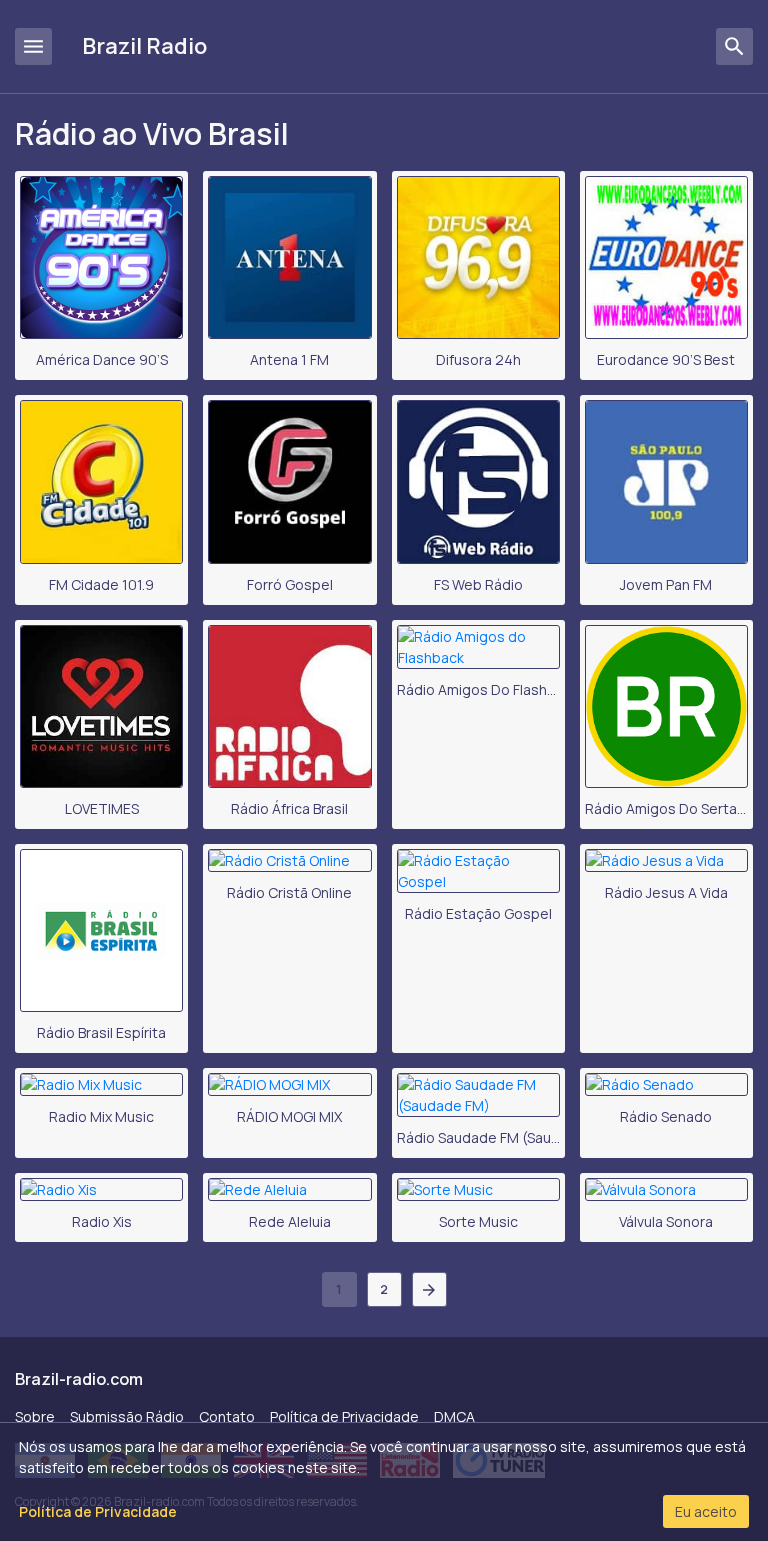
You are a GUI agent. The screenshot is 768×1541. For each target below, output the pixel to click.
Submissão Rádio (127, 1416)
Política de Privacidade (344, 1416)
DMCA (454, 1416)
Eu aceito (706, 1511)
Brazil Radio (144, 46)
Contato (227, 1416)
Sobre (35, 1416)
